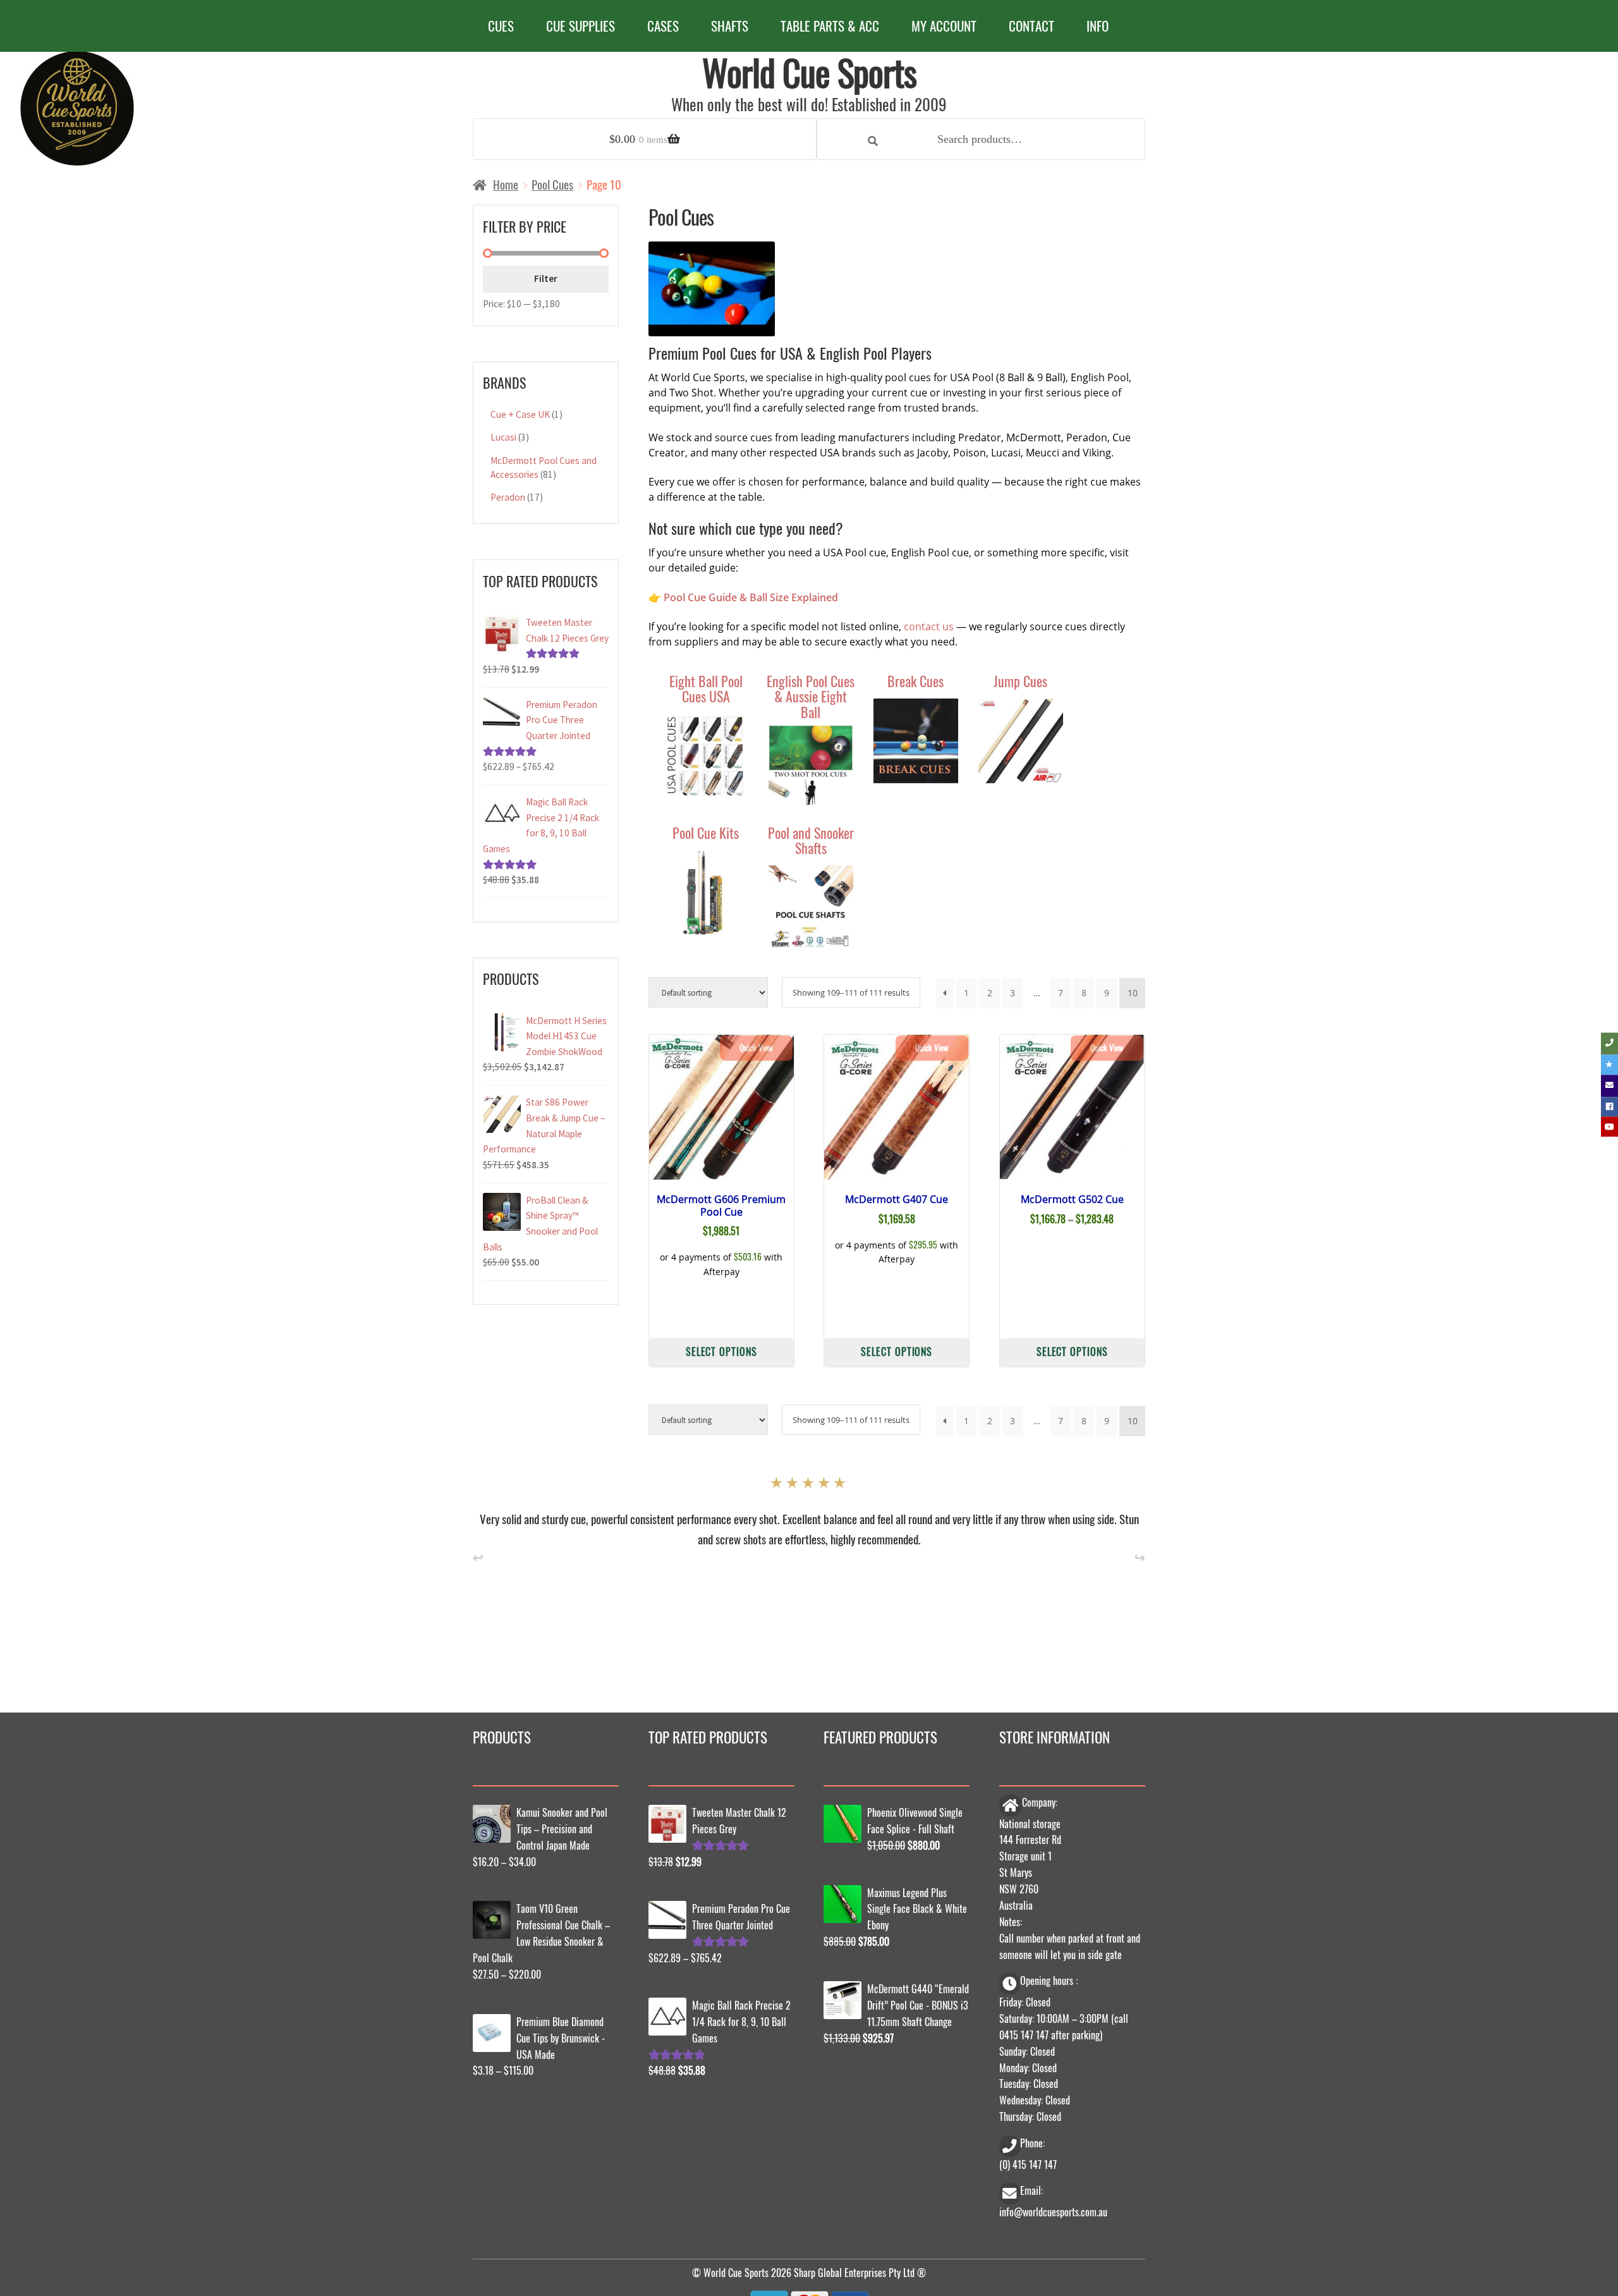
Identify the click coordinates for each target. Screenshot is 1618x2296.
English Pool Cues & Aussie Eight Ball (811, 696)
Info (1098, 26)
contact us (929, 626)
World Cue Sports (809, 72)
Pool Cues (552, 184)
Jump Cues (1020, 681)
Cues (501, 26)
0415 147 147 (1024, 2032)
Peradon (508, 497)
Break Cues (915, 681)
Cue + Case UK (520, 414)
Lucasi (503, 437)
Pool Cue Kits (706, 832)
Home (506, 184)
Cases (663, 26)
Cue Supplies (581, 26)
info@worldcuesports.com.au (1053, 2209)
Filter (546, 278)
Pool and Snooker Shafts (811, 840)
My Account (944, 26)
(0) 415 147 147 (1028, 2161)
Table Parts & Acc (830, 26)
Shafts (730, 26)
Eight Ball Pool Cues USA (706, 688)
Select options (721, 1351)
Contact (1031, 26)
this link (662, 1516)
